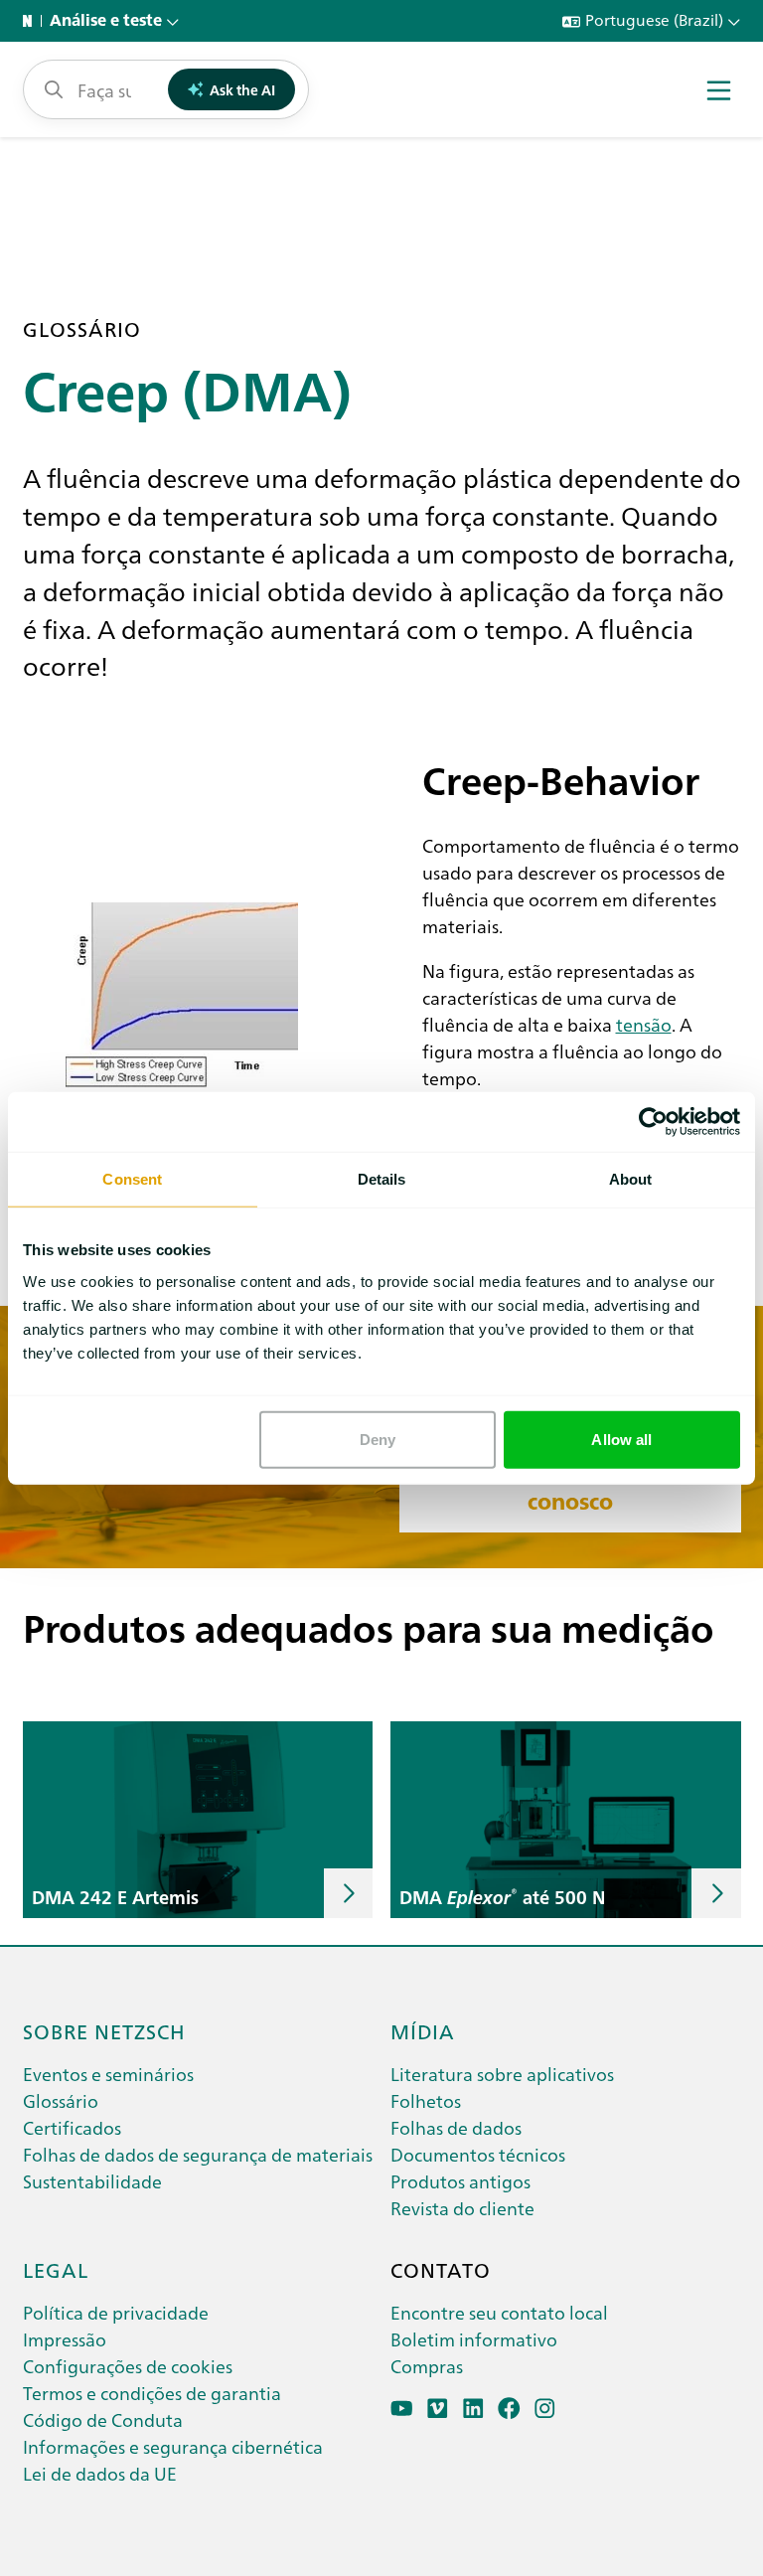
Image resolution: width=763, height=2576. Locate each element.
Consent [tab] (132, 1179)
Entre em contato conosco (570, 1489)
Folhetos (426, 2100)
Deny (378, 1439)
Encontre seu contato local (499, 2312)
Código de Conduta (103, 2419)
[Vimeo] (438, 2409)
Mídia (423, 2030)
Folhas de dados (456, 2127)
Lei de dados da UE (100, 2473)
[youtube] (402, 2409)
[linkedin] (473, 2409)
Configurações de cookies (128, 2366)
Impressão (65, 2339)
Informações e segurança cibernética (173, 2446)
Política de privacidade (116, 2312)
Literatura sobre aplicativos (502, 2074)
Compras (427, 2366)
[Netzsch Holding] (32, 21)
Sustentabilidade (92, 2181)
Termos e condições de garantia (152, 2393)
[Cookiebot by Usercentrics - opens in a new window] (653, 1122)
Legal (56, 2269)
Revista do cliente (462, 2208)
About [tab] (631, 1179)
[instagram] (545, 2409)
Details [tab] (382, 1179)
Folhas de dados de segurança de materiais (198, 2154)
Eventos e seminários (108, 2074)
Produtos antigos (460, 2181)
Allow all (621, 1439)
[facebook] (509, 2409)
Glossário (61, 2100)
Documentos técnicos (478, 2154)
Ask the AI (242, 89)
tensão (644, 1024)
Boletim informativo (474, 2339)
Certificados (72, 2127)
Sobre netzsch (104, 2030)
